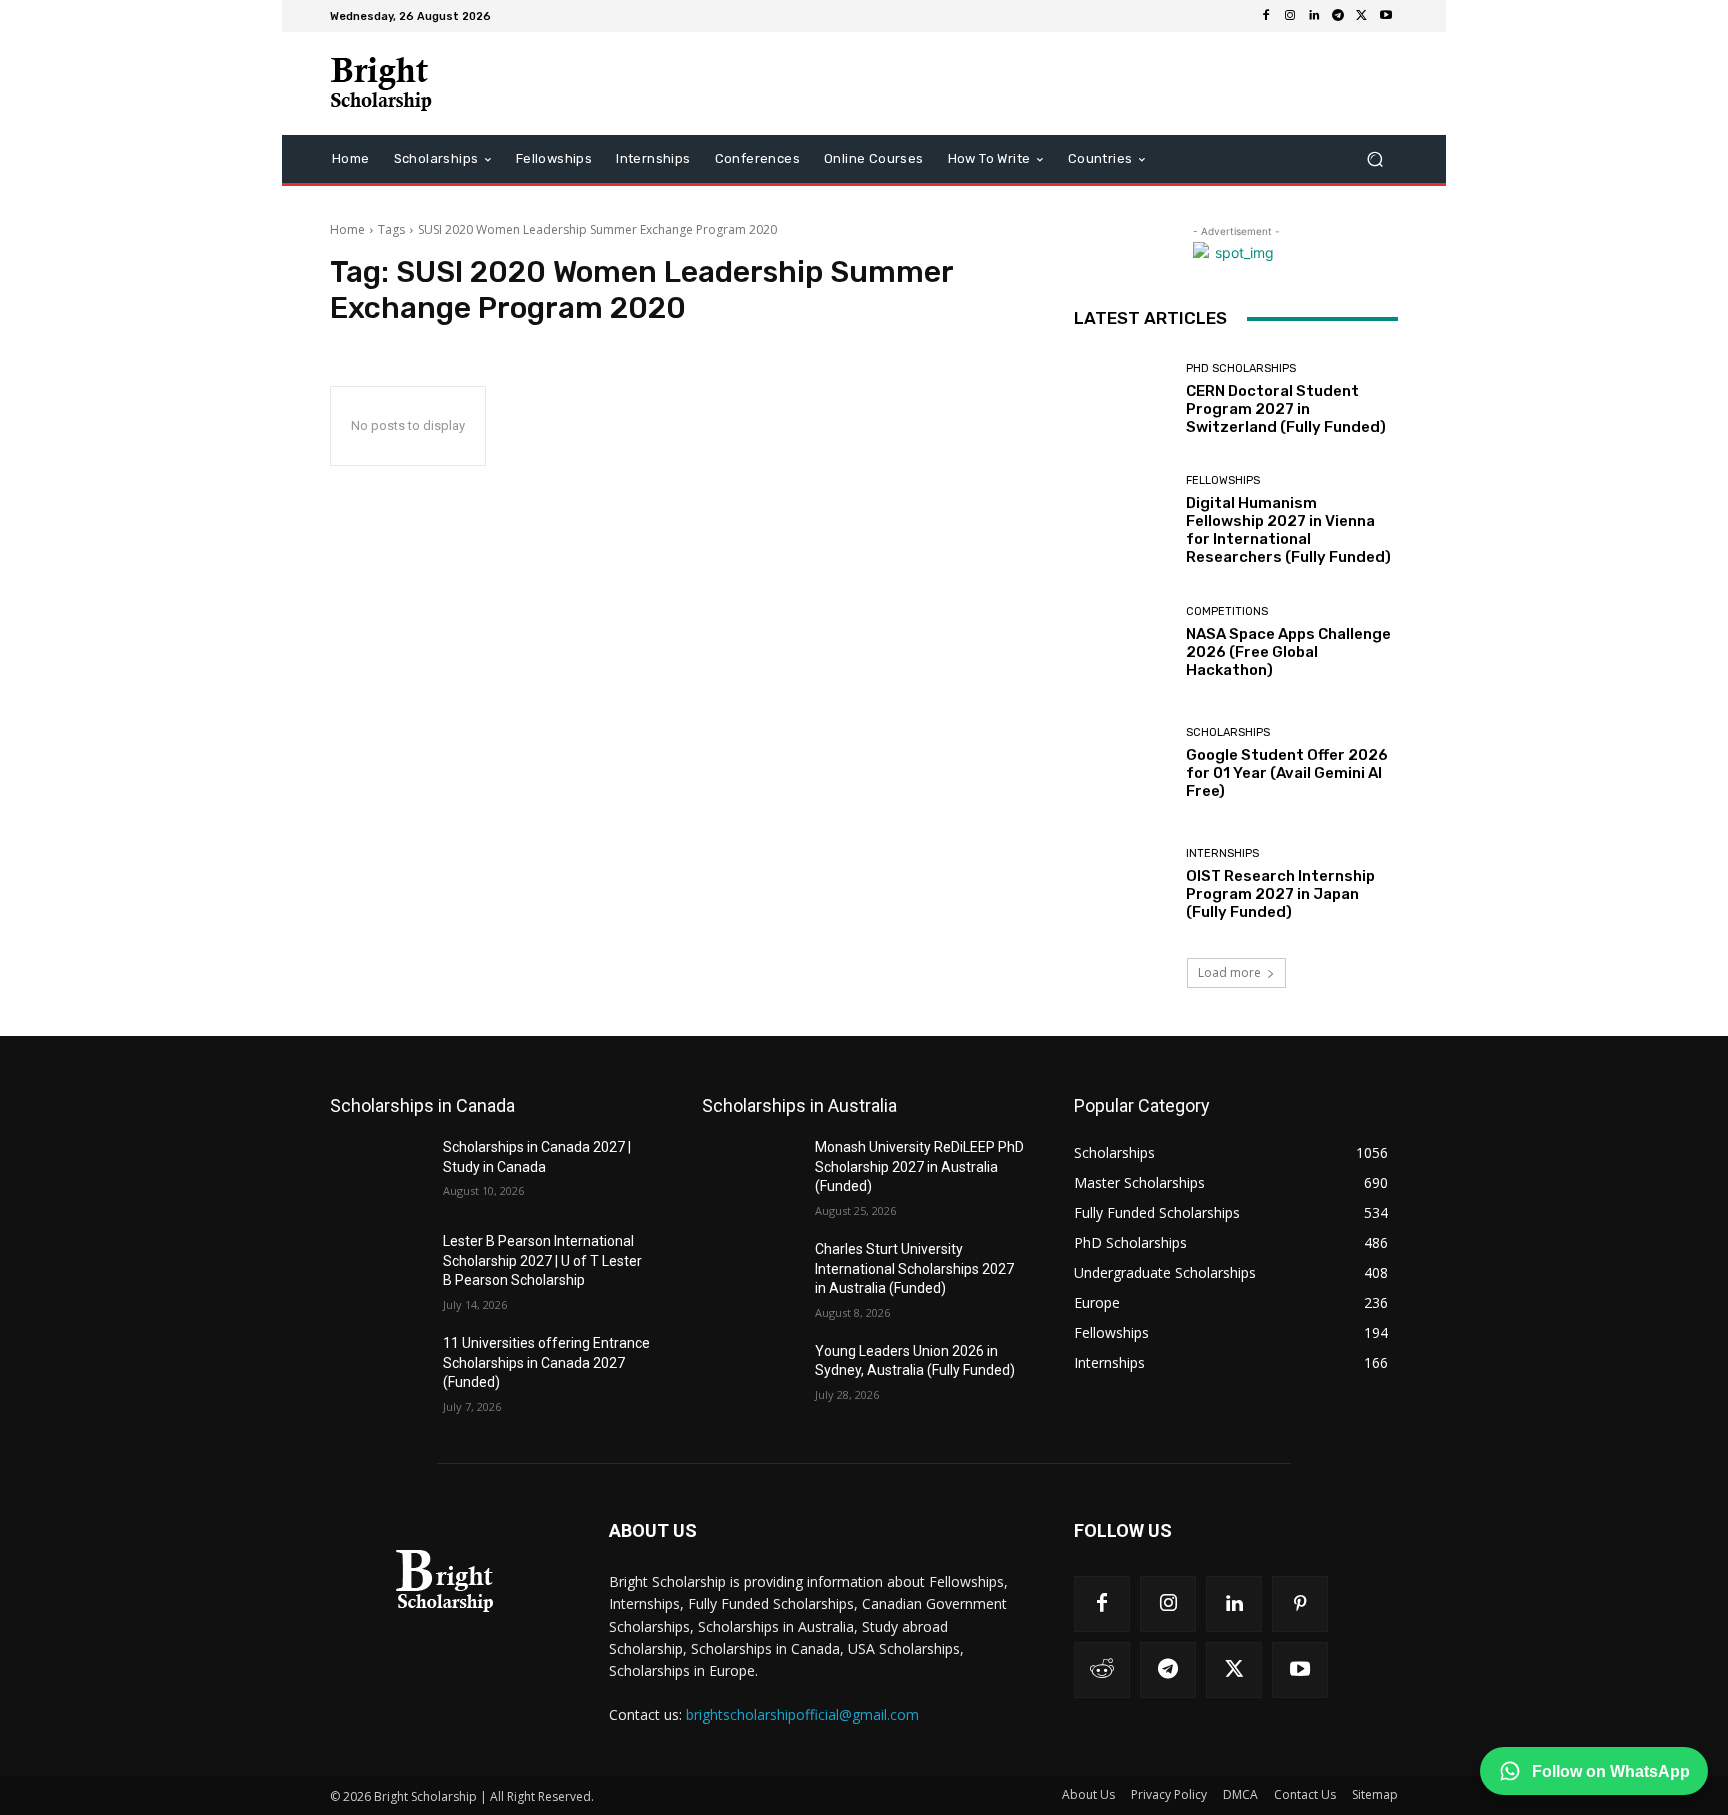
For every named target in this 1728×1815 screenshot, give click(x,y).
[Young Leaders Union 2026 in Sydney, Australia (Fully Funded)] (750, 1376)
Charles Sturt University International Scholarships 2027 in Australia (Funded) (914, 1268)
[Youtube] (1386, 16)
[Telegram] (1338, 16)
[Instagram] (1290, 16)
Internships (1222, 853)
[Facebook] (1266, 16)
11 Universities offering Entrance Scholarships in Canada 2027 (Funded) (546, 1362)
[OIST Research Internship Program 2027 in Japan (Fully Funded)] (1122, 884)
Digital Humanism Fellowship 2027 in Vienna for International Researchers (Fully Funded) (1288, 530)
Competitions (1227, 611)
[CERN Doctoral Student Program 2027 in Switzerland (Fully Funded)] (1122, 399)
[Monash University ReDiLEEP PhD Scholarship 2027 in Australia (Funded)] (750, 1172)
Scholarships (1228, 732)
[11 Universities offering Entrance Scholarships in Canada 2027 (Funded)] (378, 1368)
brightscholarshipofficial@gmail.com (802, 1714)
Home (347, 229)
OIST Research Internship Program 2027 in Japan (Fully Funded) (1280, 894)
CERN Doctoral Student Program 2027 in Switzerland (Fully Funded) (1286, 409)
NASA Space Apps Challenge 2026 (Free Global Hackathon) (1288, 652)
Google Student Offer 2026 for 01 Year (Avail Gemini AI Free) (1287, 773)
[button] (1374, 159)
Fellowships (1223, 480)
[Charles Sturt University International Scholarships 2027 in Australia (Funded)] (750, 1274)
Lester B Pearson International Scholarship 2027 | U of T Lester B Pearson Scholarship (542, 1260)
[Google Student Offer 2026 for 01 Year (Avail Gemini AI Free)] (1122, 763)
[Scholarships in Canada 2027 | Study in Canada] (378, 1172)
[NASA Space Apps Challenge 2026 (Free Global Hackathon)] (1122, 642)
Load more (1229, 972)
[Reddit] (1102, 1670)
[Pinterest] (1300, 1604)
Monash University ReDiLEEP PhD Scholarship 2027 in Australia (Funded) (919, 1166)
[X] (1362, 16)
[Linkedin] (1314, 16)
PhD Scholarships (1241, 368)
